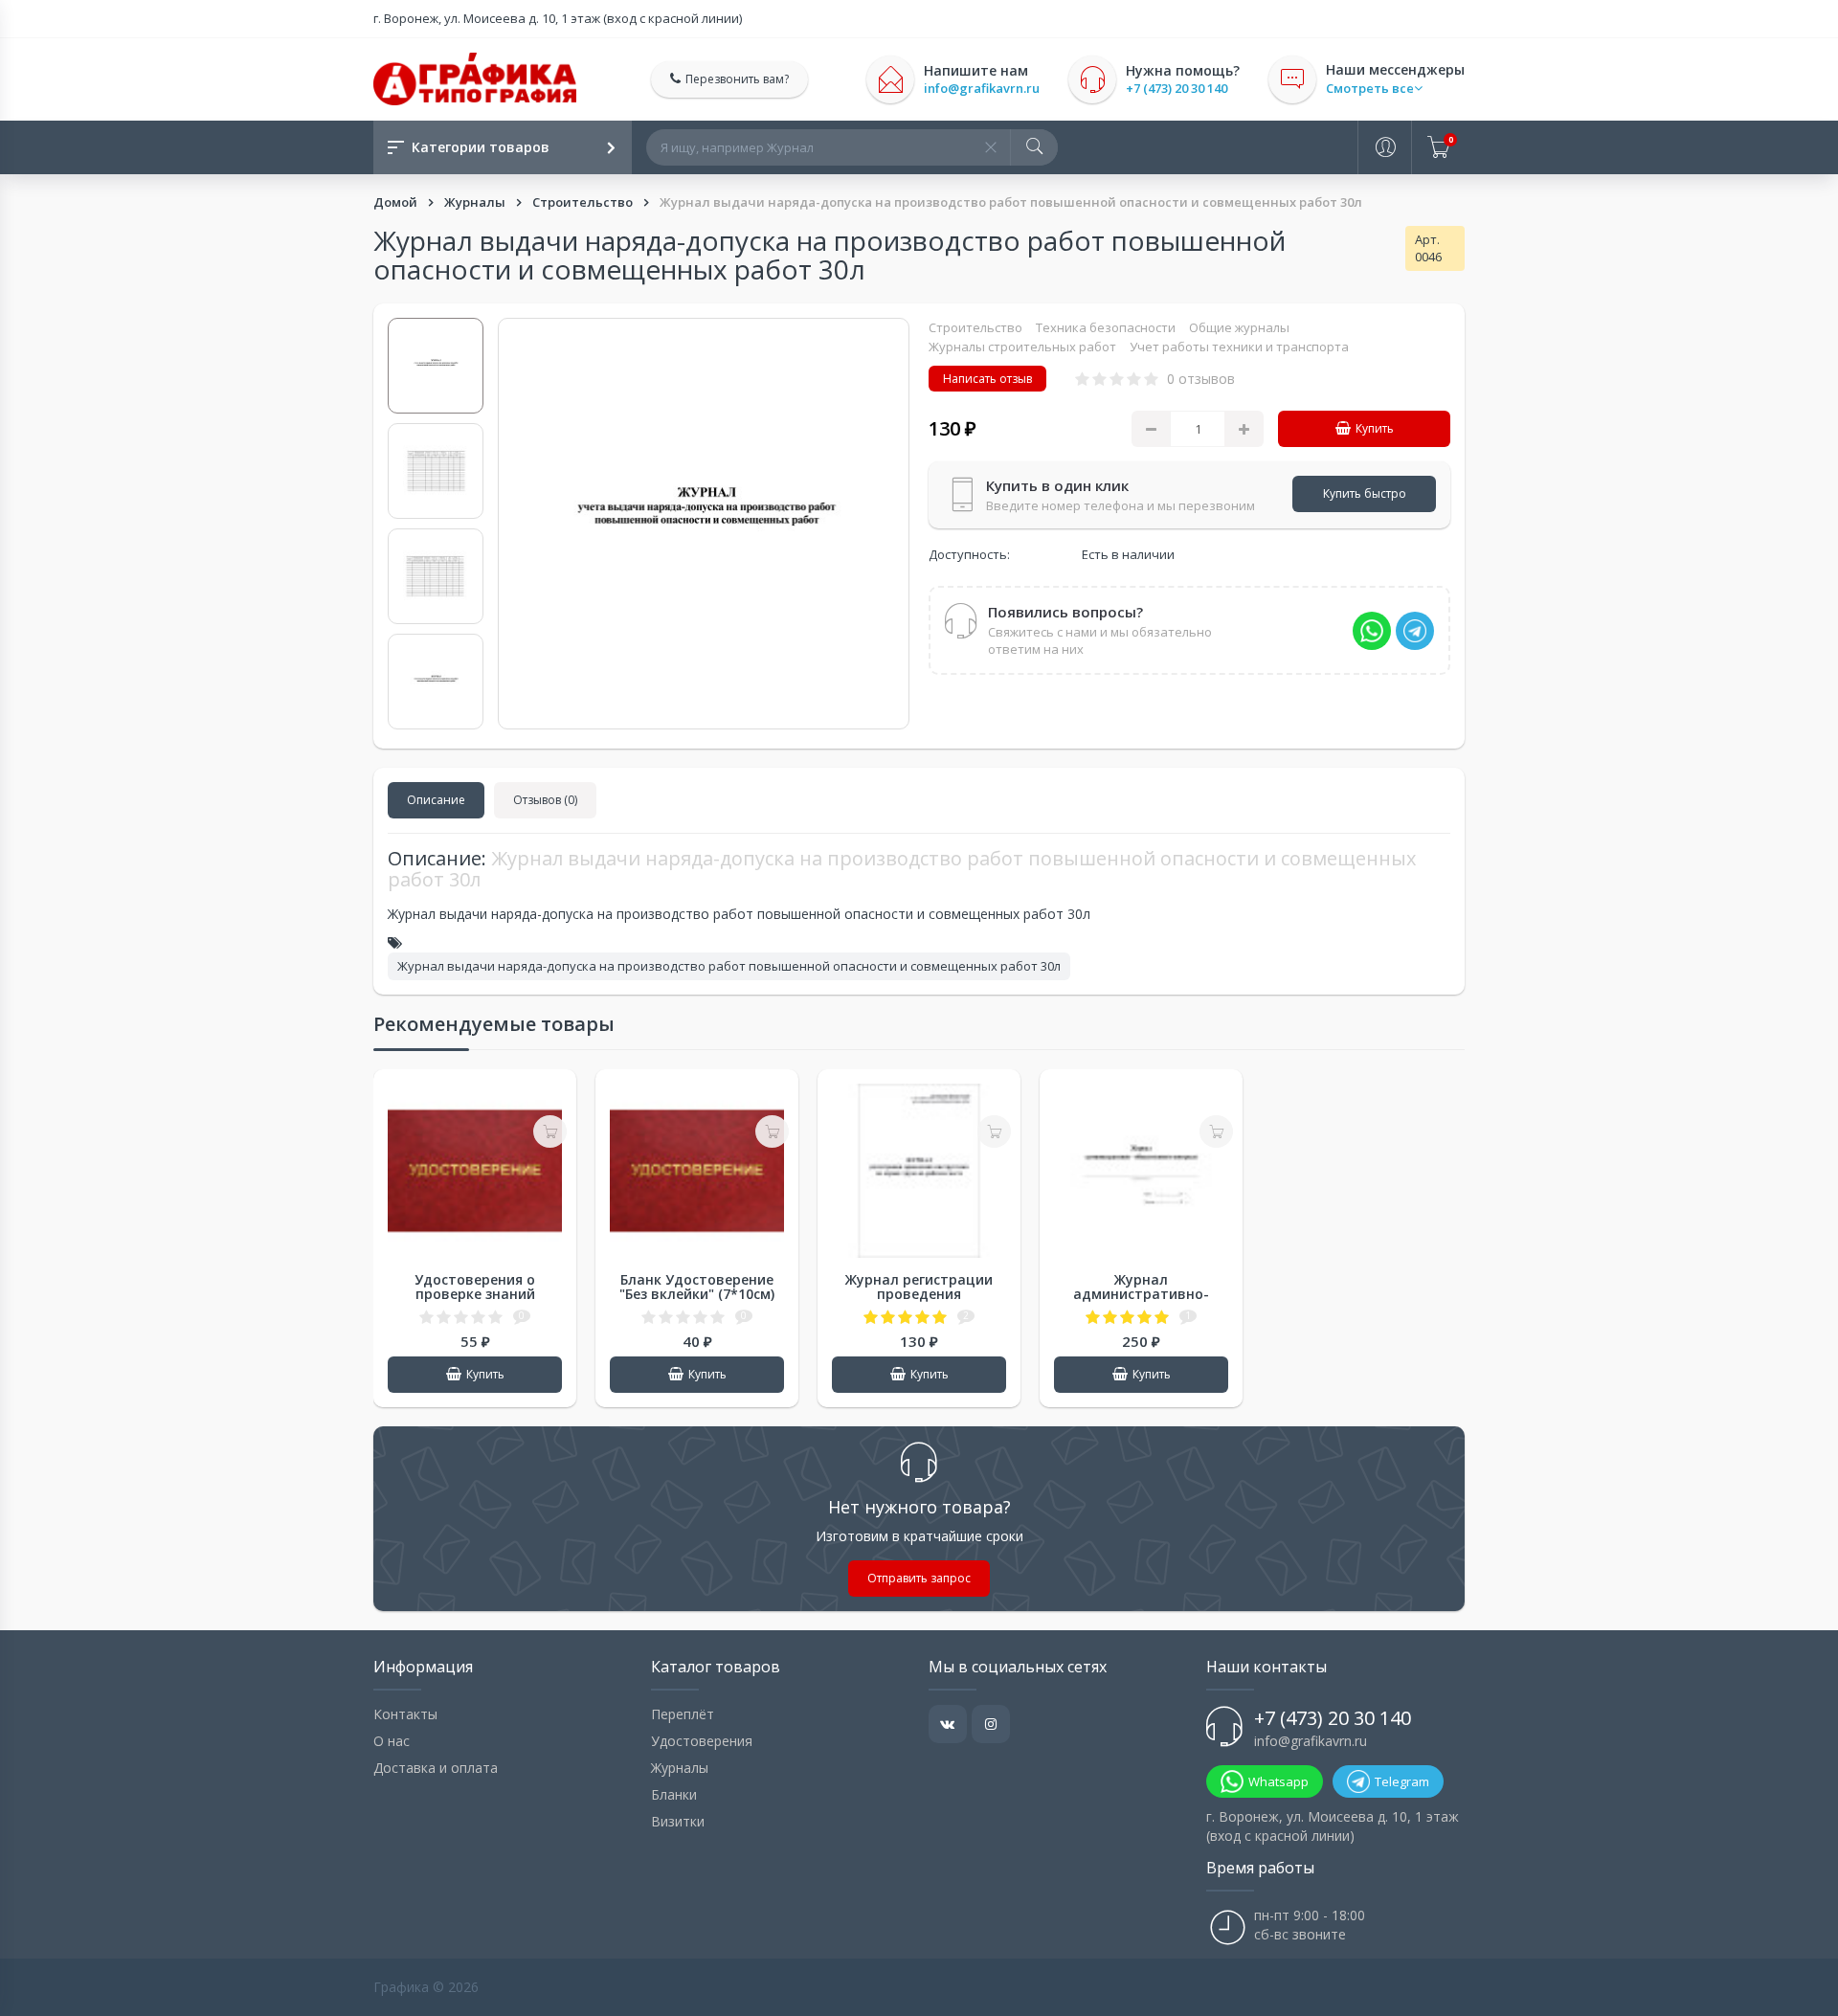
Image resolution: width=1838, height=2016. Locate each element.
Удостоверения (702, 1741)
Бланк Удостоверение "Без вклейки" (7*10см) (697, 1287)
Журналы (476, 202)
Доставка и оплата (436, 1768)
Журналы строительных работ (1022, 347)
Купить (1375, 428)
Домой (397, 202)
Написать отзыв (987, 379)
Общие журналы (1239, 327)
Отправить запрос (919, 1578)
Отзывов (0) (545, 800)
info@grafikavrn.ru (982, 89)
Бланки (674, 1794)
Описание (436, 800)
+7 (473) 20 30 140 (1177, 89)
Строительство (584, 202)
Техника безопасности (1106, 327)
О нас (392, 1741)
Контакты (405, 1714)
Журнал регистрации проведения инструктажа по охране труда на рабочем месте (919, 1301)
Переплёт (683, 1714)
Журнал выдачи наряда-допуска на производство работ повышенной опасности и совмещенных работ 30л (729, 966)
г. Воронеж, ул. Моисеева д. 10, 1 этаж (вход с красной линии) (558, 18)
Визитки (678, 1821)
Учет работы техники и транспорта (1239, 347)
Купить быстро (1365, 493)
